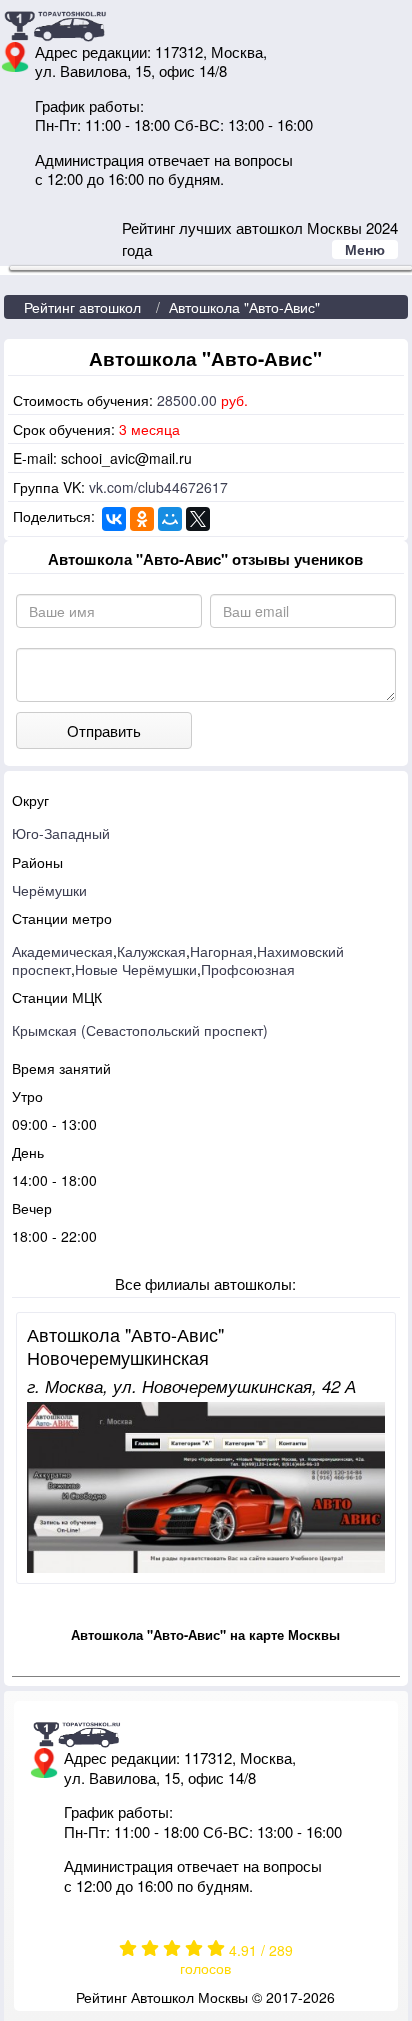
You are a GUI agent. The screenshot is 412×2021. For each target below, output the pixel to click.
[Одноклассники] (142, 519)
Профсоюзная (248, 969)
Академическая (62, 951)
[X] (198, 519)
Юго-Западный (61, 833)
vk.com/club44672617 (158, 487)
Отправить (104, 730)
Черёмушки (49, 890)
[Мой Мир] (170, 519)
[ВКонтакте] (114, 519)
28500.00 (187, 400)
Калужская (151, 951)
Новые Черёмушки (136, 969)
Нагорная (221, 951)
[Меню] (211, 268)
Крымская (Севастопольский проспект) (140, 1030)
